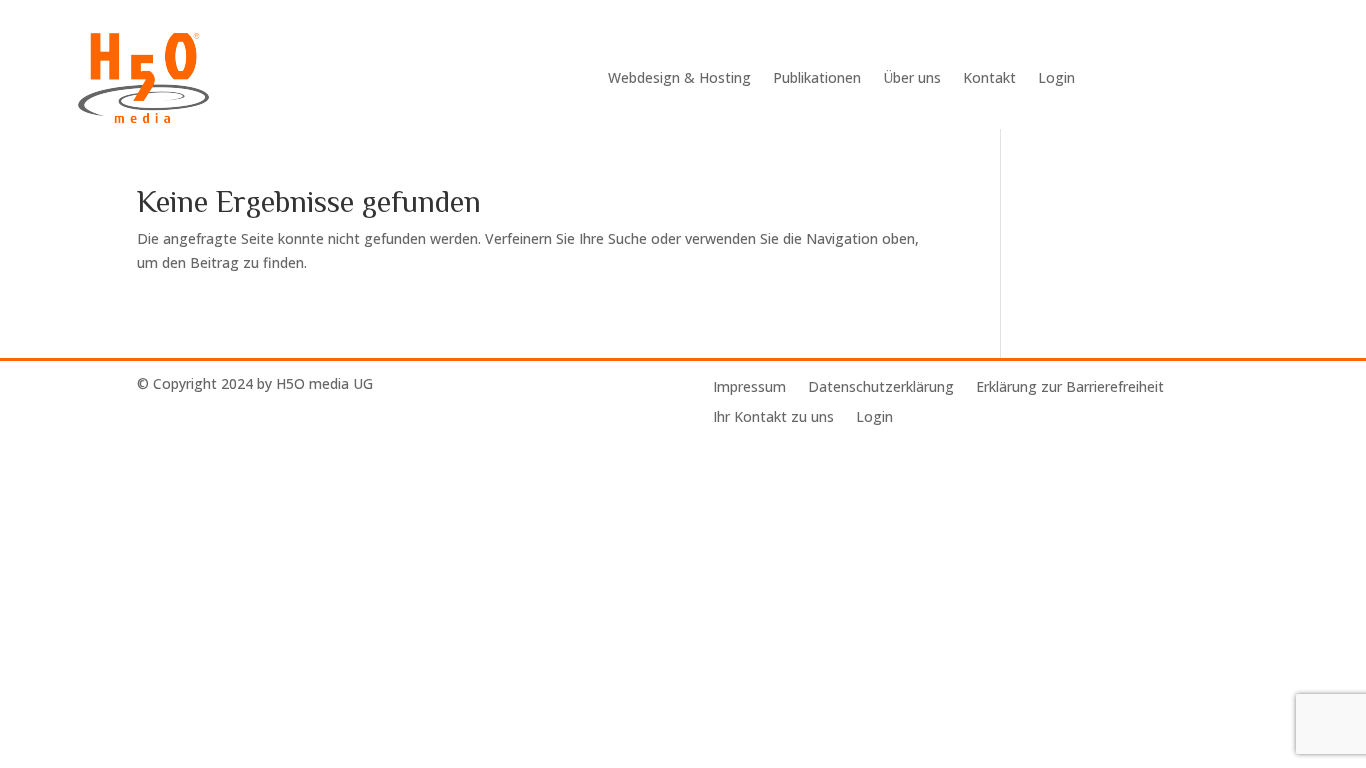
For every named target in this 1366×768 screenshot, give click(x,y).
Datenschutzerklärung (881, 388)
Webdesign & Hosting (679, 77)
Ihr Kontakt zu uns (773, 418)
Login (1056, 77)
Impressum (749, 388)
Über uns (912, 77)
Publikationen (817, 77)
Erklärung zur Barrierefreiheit (1070, 388)
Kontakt (989, 77)
